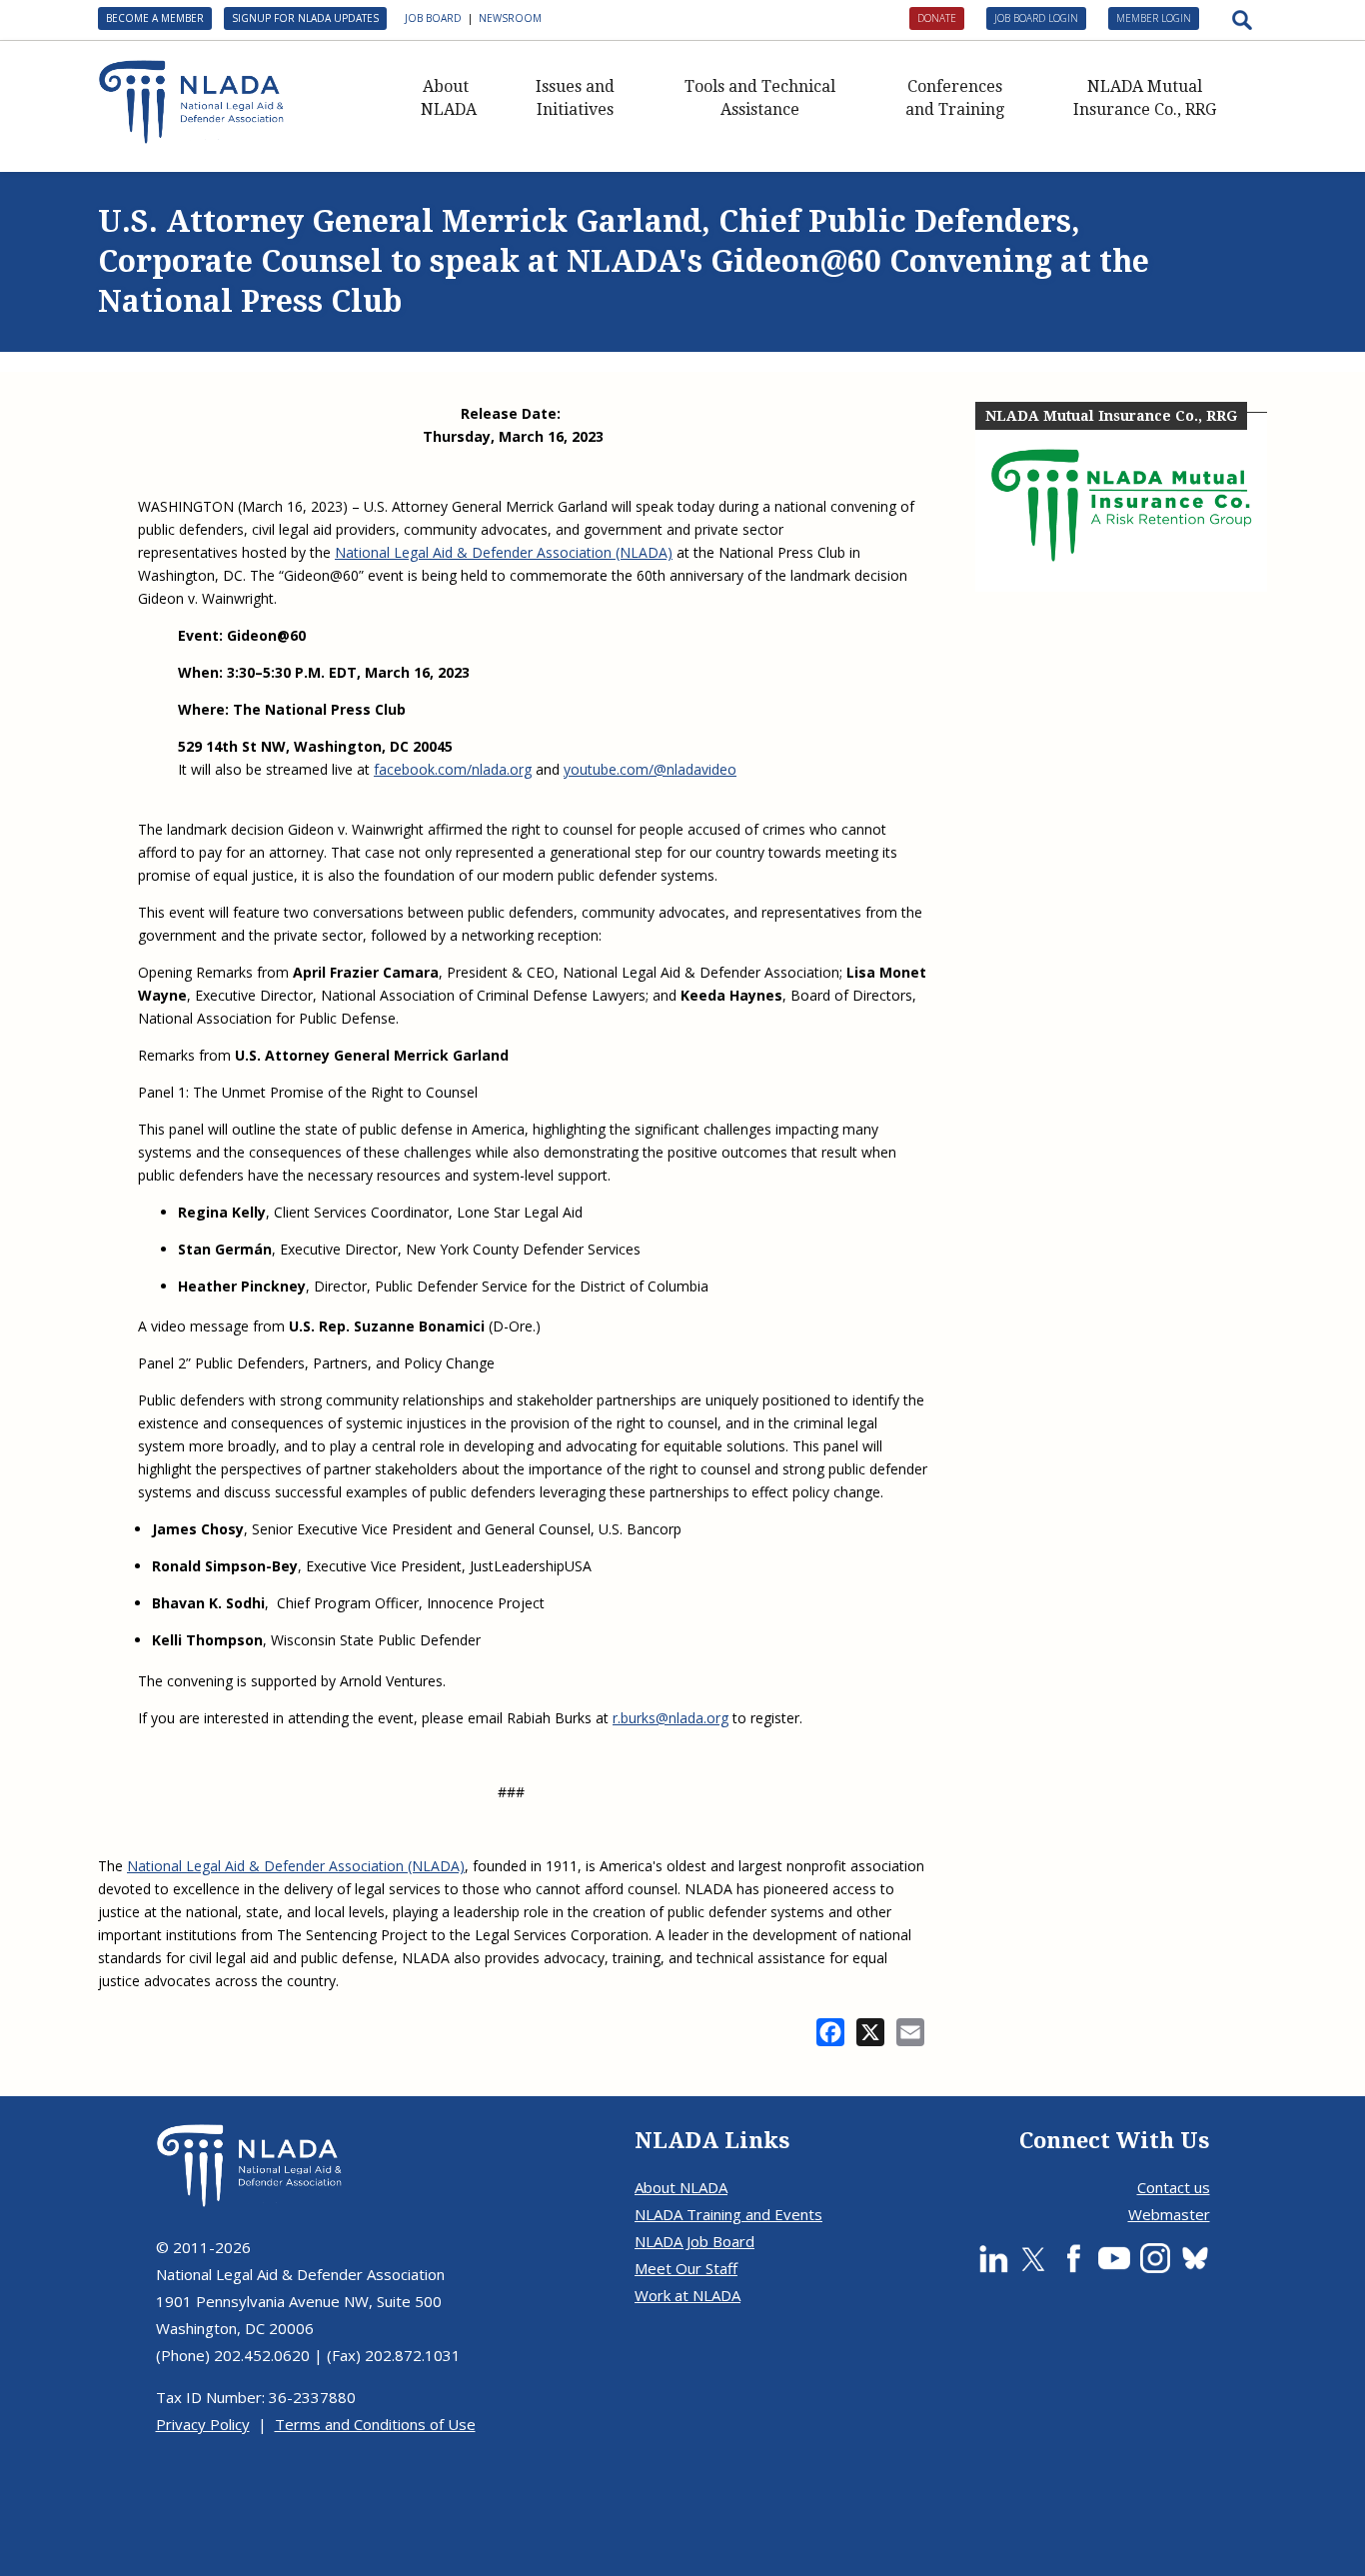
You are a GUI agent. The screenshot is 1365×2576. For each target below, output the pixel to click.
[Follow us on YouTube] (1114, 2258)
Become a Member (155, 18)
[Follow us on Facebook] (1073, 2258)
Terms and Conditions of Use (375, 2424)
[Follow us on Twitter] (1033, 2258)
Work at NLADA (687, 2295)
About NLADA (449, 98)
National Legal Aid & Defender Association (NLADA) (504, 552)
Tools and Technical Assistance (760, 98)
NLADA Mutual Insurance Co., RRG (1145, 98)
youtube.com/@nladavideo (650, 769)
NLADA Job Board (694, 2241)
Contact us (1174, 2187)
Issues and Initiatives (575, 98)
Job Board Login (1036, 18)
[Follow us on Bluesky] (1195, 2258)
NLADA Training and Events (728, 2214)
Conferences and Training (955, 98)
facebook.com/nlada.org (453, 769)
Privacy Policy (203, 2424)
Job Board (433, 18)
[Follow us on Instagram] (1155, 2258)
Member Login (1154, 18)
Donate (937, 18)
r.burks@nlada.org (671, 1718)
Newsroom (510, 18)
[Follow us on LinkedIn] (993, 2258)
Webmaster (1169, 2214)
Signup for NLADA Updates (305, 18)
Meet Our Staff (686, 2268)
